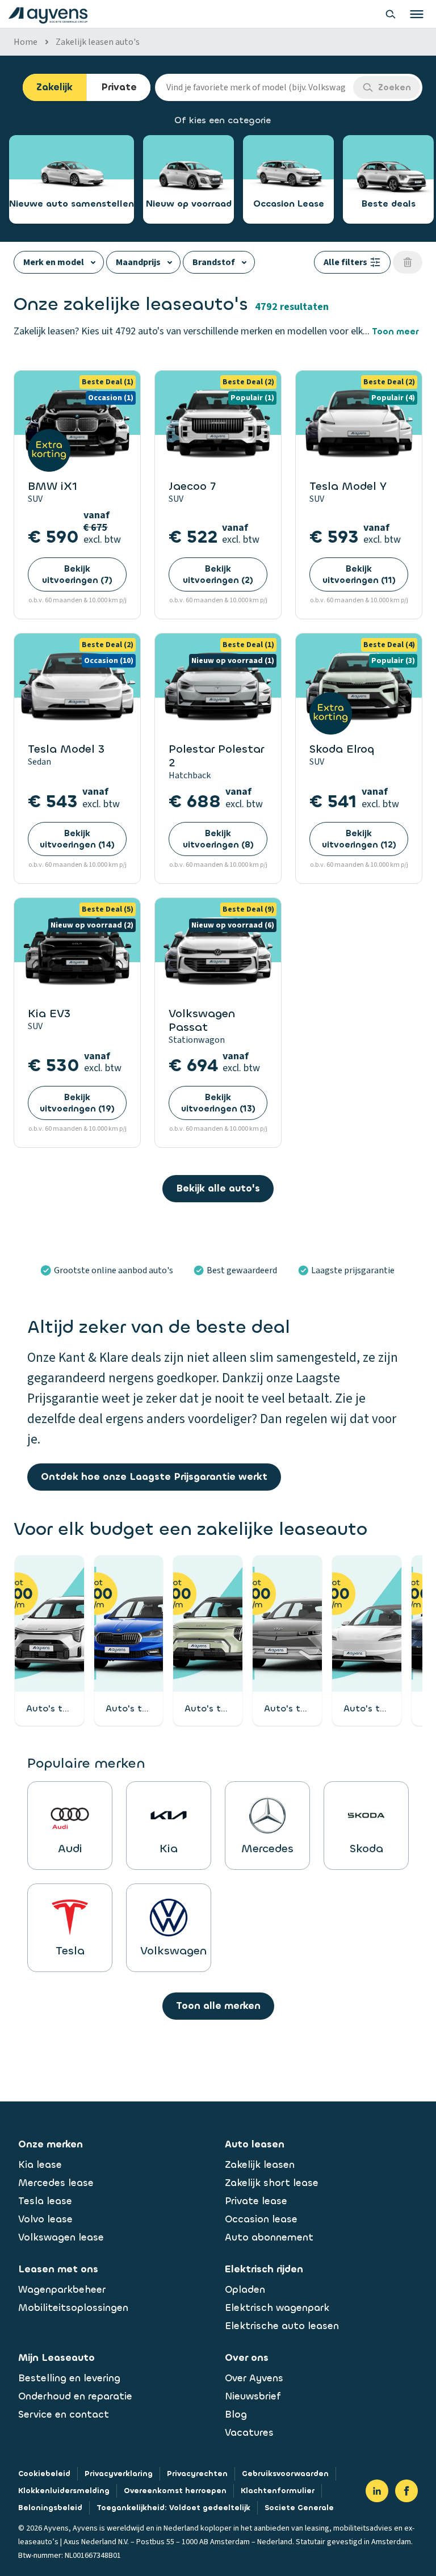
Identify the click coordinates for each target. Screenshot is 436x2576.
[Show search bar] (391, 14)
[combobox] (254, 87)
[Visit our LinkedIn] (377, 2491)
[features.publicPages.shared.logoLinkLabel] (48, 14)
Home (26, 42)
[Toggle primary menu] (417, 14)
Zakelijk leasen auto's (98, 42)
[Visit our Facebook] (406, 2491)
